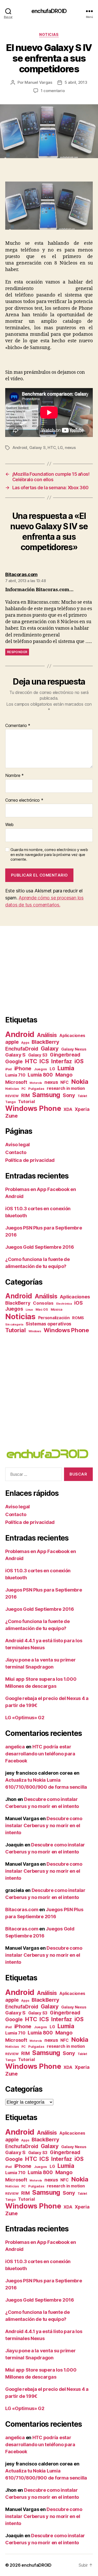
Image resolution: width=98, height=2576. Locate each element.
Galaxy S (38, 447)
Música (57, 1309)
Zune (11, 1116)
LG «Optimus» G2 (25, 1718)
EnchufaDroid (22, 1049)
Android (20, 447)
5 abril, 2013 (76, 82)
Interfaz (62, 1061)
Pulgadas (36, 1089)
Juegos (41, 1069)
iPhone (23, 1068)
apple (12, 1042)
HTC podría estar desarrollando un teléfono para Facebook (40, 1754)
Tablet (82, 1096)
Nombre (15, 776)
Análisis (47, 1035)
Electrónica (64, 1304)
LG (60, 447)
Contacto (16, 1152)
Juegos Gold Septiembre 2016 (40, 1247)
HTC (52, 447)
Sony (69, 1095)
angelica (15, 1747)
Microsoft (16, 1082)
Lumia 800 (40, 1075)
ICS (44, 1061)
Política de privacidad (30, 1160)
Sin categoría (14, 1325)
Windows (35, 1331)
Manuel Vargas (38, 82)
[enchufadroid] (49, 1454)
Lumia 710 (15, 1075)
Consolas (43, 1303)
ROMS (78, 1318)
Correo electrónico (24, 800)
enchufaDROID (49, 11)
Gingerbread (65, 1055)
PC (24, 1089)
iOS (79, 1061)
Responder (17, 652)
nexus (70, 447)
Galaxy (50, 1048)
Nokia (80, 1082)
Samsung (46, 1095)
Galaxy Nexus (74, 1049)
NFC (64, 1082)
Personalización (54, 1318)
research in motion (66, 1088)
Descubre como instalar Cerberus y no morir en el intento (44, 1825)
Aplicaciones (72, 1036)
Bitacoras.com (22, 1910)
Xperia (82, 1109)
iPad (8, 1069)
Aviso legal (18, 1145)
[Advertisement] (49, 970)
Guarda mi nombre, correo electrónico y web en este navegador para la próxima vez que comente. (49, 855)
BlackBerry (45, 1042)
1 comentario (53, 91)
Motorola (36, 1083)
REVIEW (12, 1096)
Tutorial (26, 1102)
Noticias (49, 34)
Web (9, 825)
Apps (25, 1043)
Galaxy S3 (38, 1055)
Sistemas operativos (48, 1324)
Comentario (18, 726)
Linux (29, 1310)
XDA (68, 1109)
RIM (25, 1095)
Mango (64, 1075)
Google (14, 1062)
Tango (10, 1102)
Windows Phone (33, 1108)
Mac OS (42, 1309)
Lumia (66, 1068)
